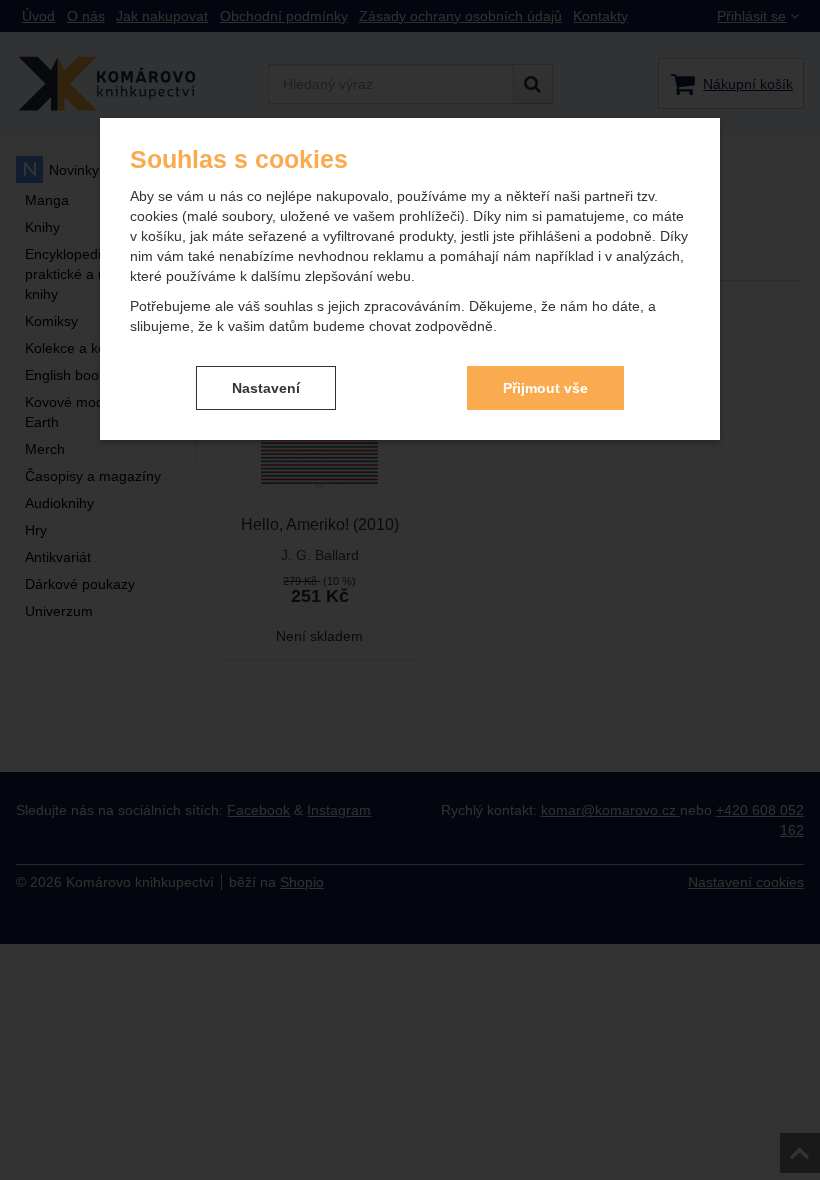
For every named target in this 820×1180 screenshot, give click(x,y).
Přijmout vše (545, 388)
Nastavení (266, 388)
